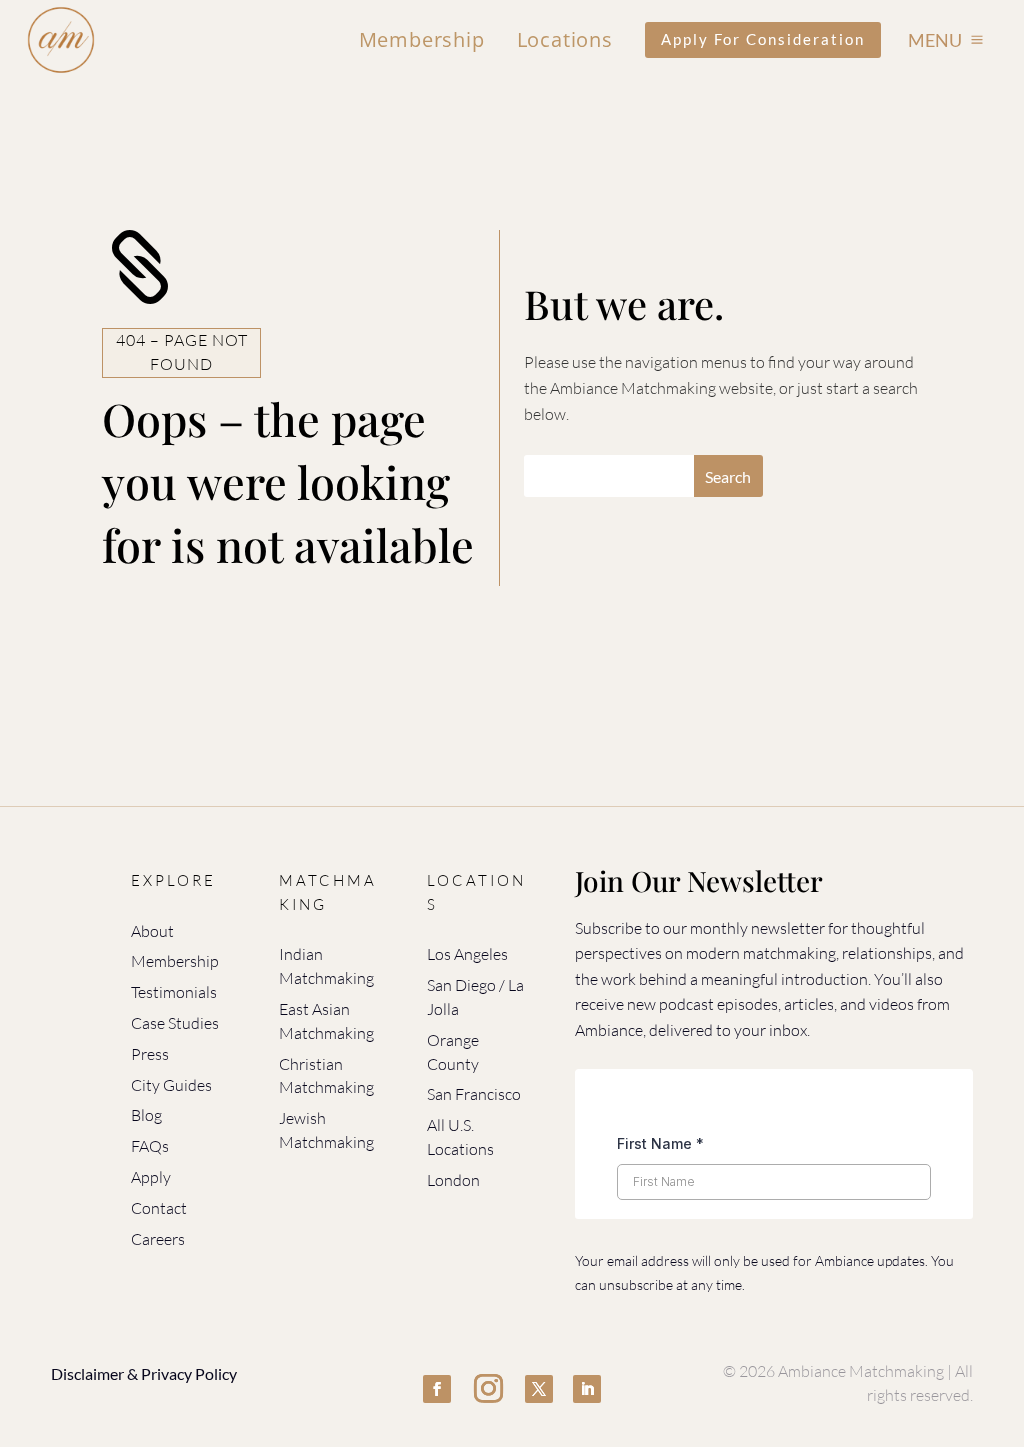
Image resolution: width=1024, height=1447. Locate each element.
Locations (565, 39)
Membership (422, 39)
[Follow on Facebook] (437, 1389)
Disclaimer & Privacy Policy (144, 1373)
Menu (935, 40)
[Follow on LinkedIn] (587, 1389)
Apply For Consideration (763, 39)
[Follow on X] (539, 1389)
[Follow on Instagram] (488, 1389)
